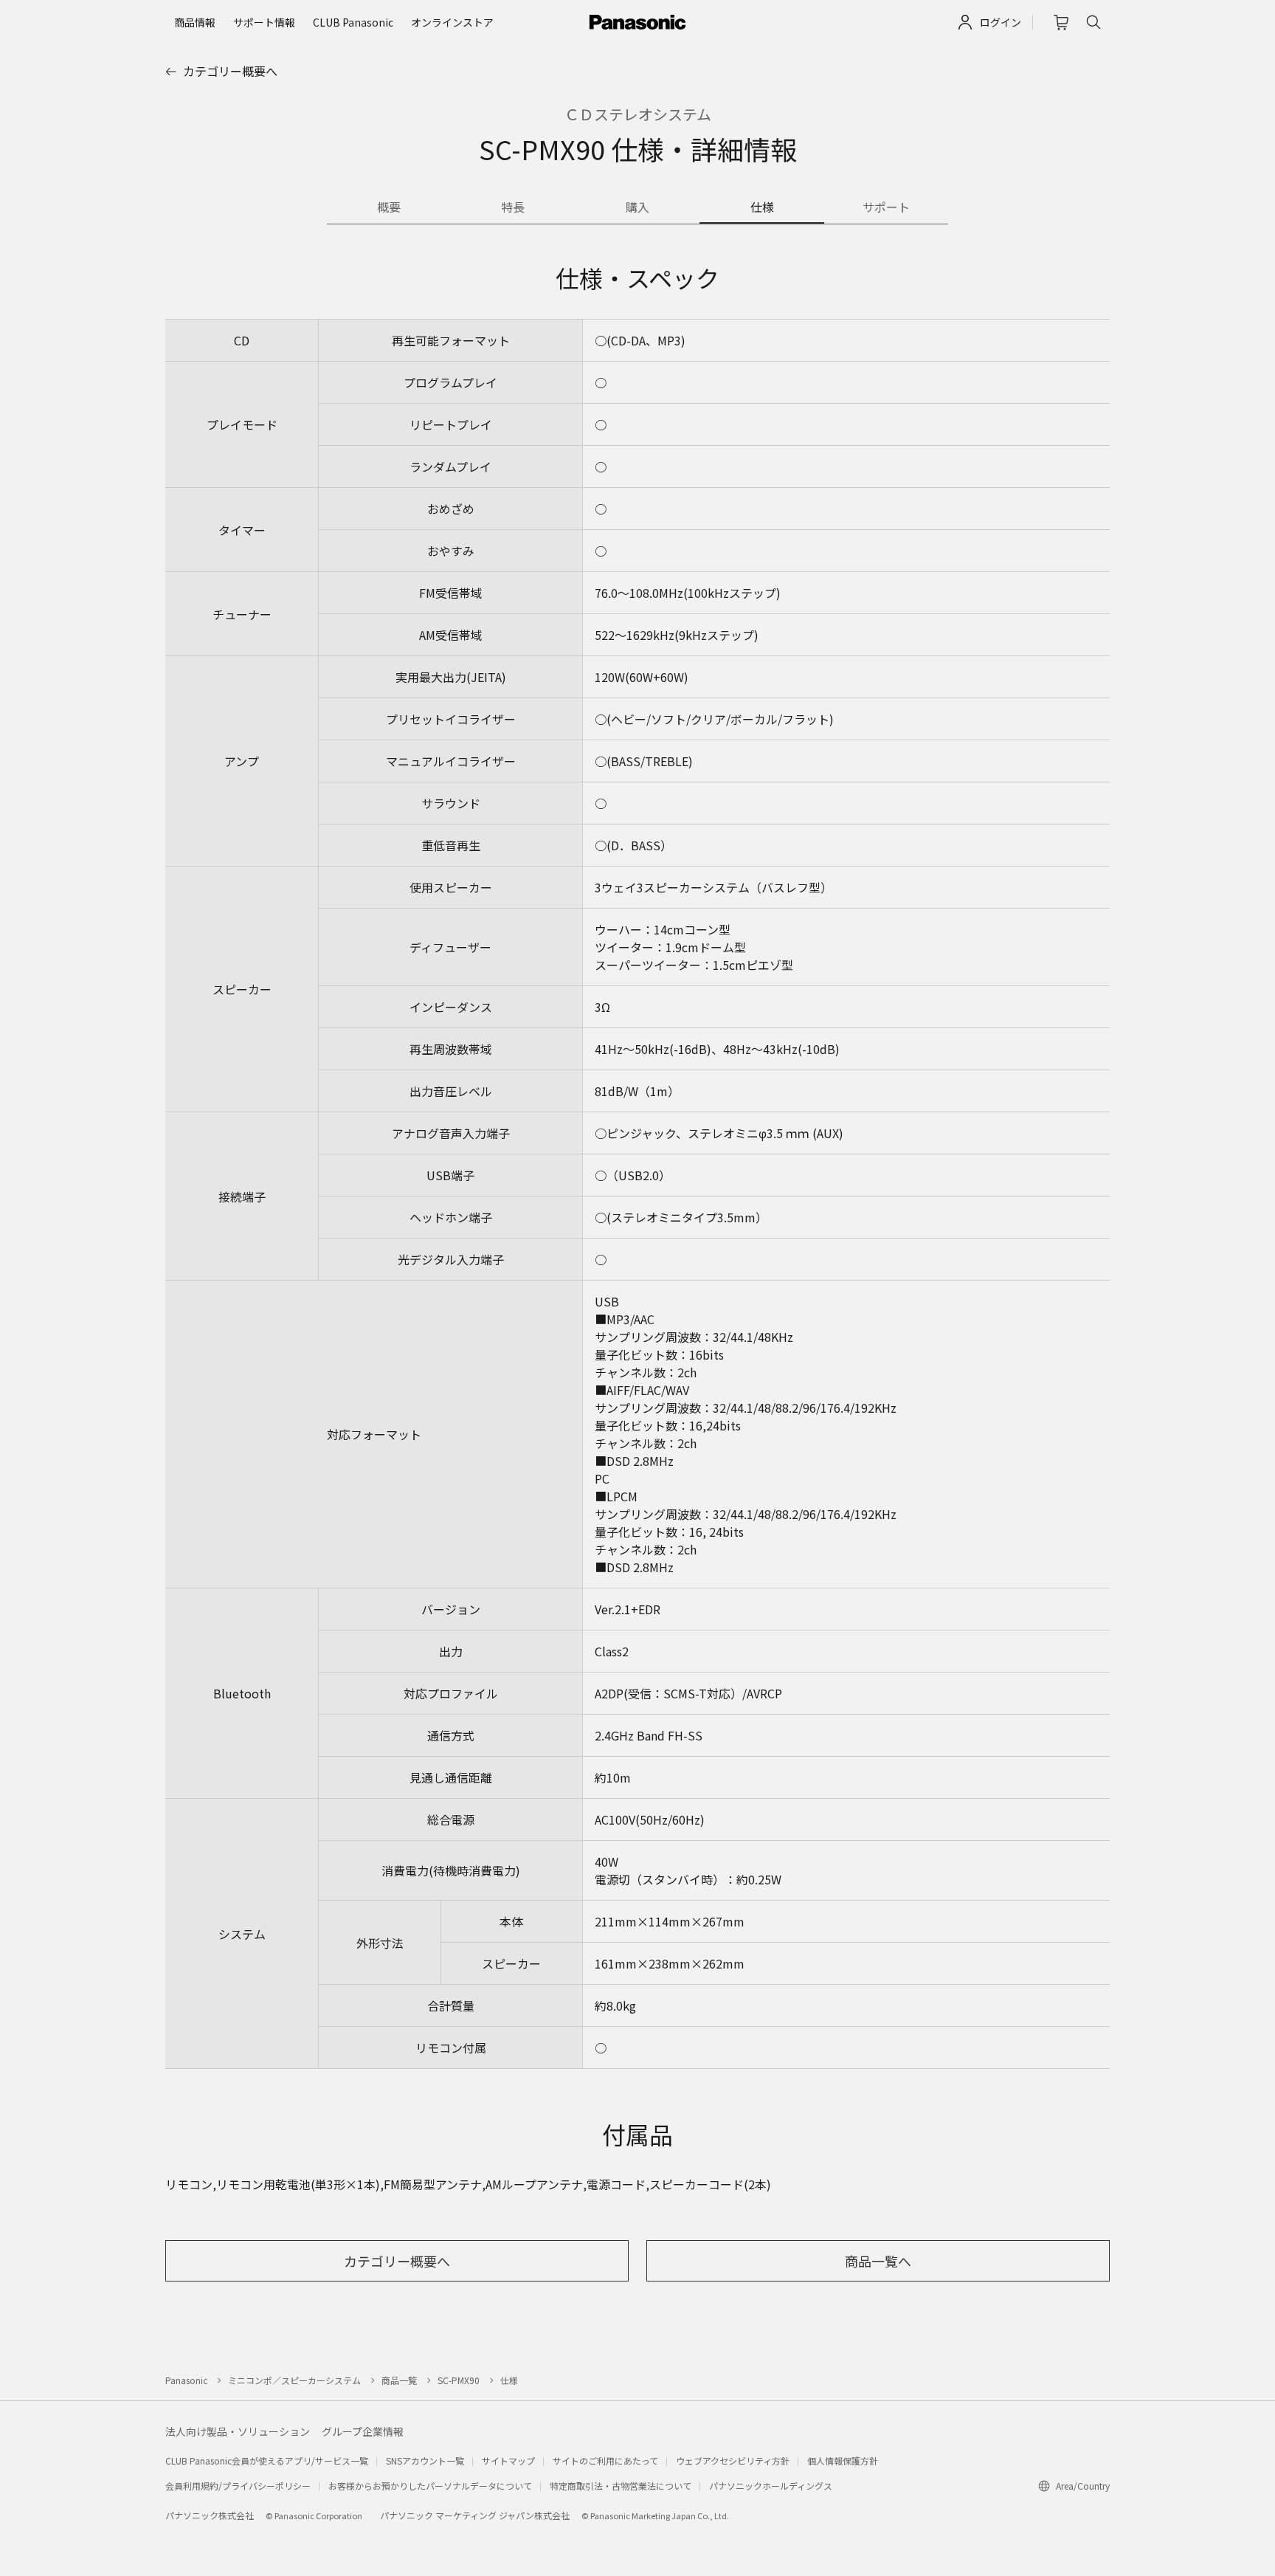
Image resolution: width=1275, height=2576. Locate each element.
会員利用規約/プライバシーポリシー (238, 2486)
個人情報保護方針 (843, 2460)
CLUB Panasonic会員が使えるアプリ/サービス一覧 (267, 2460)
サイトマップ (508, 2460)
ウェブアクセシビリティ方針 (733, 2460)
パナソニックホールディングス (771, 2486)
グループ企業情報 (363, 2431)
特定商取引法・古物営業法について (621, 2486)
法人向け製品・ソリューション (238, 2431)
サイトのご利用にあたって (605, 2460)
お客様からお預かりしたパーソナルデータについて (430, 2486)
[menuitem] (195, 22)
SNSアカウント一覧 (425, 2460)
